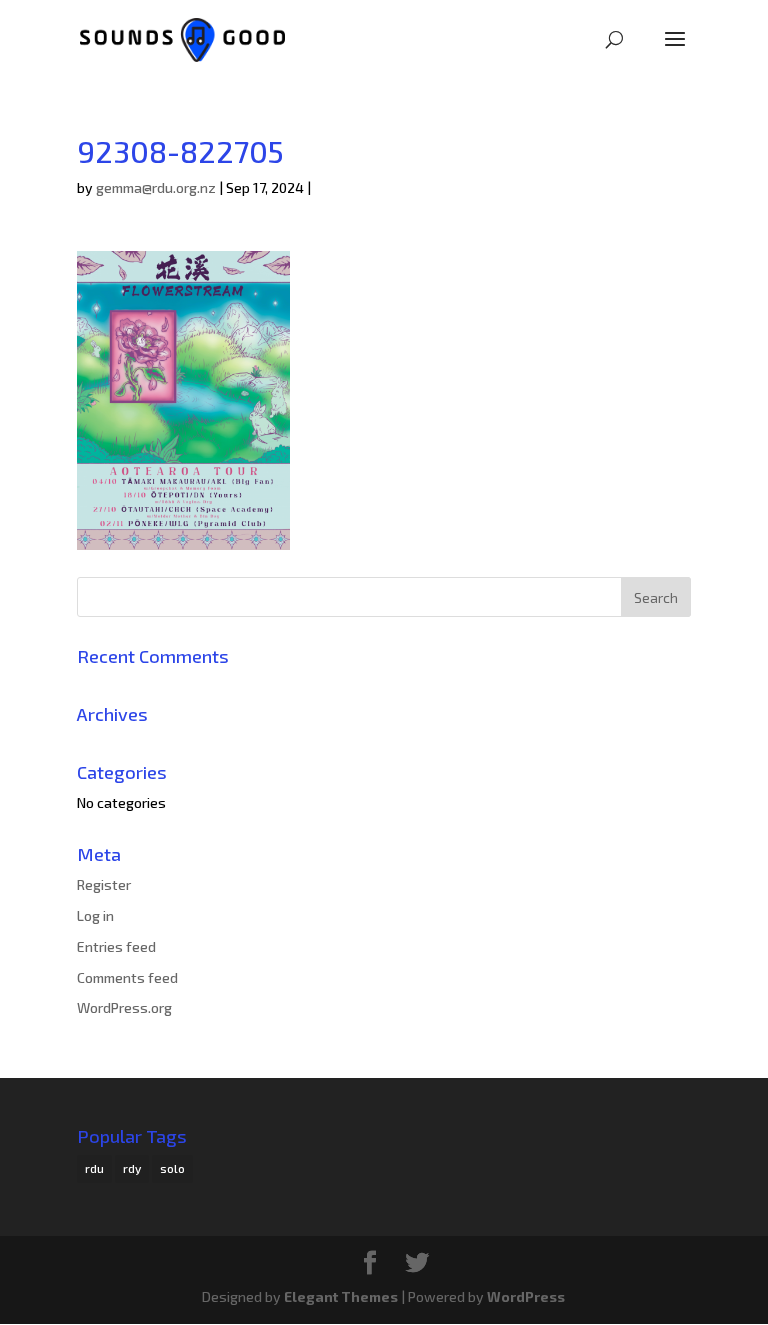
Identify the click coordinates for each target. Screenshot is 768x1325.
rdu (94, 1168)
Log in (95, 915)
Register (104, 884)
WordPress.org (124, 1007)
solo (172, 1168)
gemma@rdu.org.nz (156, 187)
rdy (132, 1168)
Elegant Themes (341, 1296)
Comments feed (127, 977)
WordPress (526, 1296)
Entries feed (116, 946)
